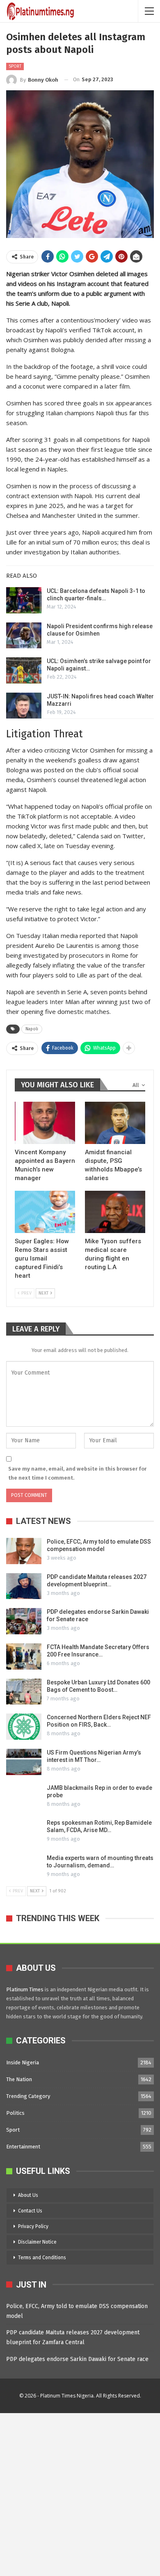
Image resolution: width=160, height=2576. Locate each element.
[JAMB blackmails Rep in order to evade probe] (24, 1797)
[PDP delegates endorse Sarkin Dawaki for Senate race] (24, 1621)
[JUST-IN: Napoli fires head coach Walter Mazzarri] (24, 706)
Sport (15, 66)
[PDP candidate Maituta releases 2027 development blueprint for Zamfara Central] (24, 1586)
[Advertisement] (80, 2493)
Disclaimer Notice (37, 2242)
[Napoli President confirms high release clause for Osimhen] (24, 636)
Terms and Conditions (42, 2258)
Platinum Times (25, 1989)
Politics (15, 2113)
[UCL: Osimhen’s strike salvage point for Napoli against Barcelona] (24, 670)
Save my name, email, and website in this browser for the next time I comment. (77, 1473)
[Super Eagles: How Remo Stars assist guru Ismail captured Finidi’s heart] (45, 1212)
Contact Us (30, 2211)
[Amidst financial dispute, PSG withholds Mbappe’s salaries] (115, 1123)
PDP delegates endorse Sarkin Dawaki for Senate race (77, 2359)
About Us (28, 2195)
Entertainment (23, 2147)
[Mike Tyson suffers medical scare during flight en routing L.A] (115, 1212)
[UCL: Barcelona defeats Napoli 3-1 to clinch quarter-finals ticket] (24, 600)
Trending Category (28, 2096)
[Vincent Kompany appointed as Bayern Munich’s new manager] (45, 1123)
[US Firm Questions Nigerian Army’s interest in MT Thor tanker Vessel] (24, 1762)
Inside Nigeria (23, 2062)
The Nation (19, 2079)
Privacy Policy (33, 2226)
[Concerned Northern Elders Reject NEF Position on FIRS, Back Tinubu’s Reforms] (24, 1727)
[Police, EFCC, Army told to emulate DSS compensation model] (24, 1551)
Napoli (32, 1029)
